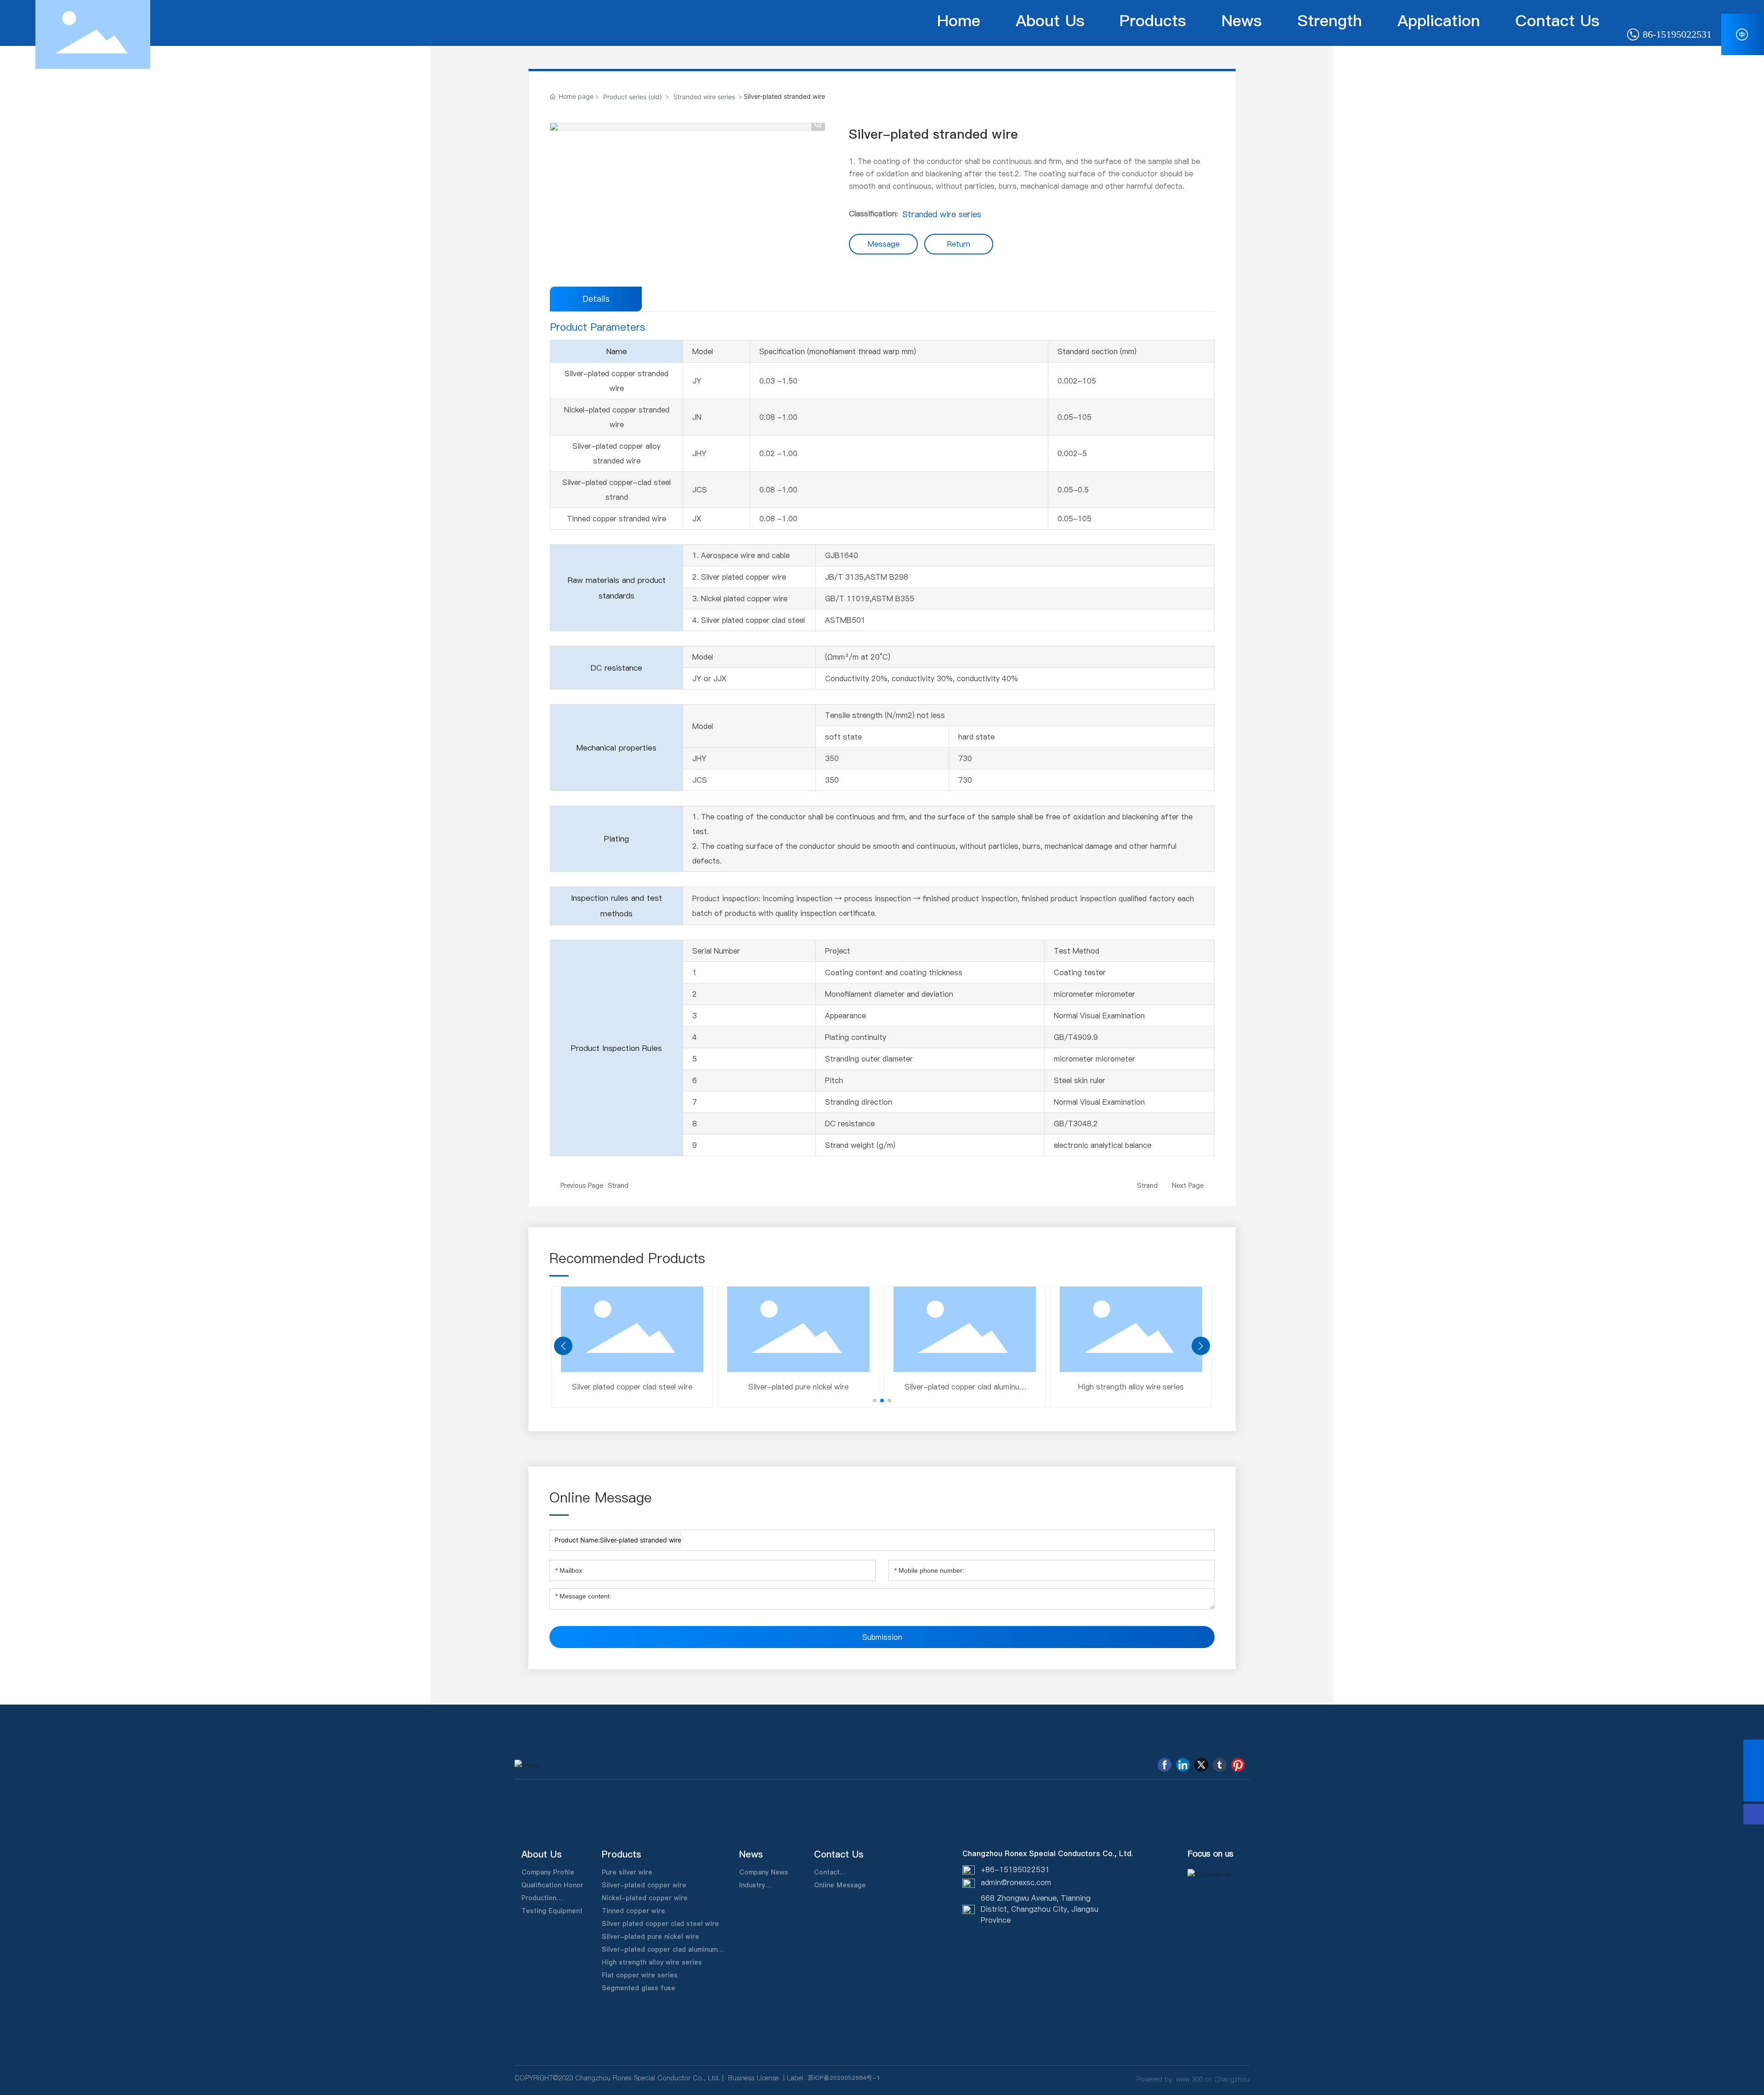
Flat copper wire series (716, 1387)
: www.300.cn (1192, 2079)
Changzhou (1232, 2079)
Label (795, 2078)
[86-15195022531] (1754, 1750)
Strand (618, 1186)
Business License (753, 2078)
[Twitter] (1201, 1765)
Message (884, 244)
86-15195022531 (1676, 34)
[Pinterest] (1238, 1765)
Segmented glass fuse (883, 1387)
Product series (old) (633, 97)
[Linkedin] (1183, 1765)
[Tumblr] (1220, 1765)
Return (959, 244)
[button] (875, 1400)
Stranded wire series (704, 97)
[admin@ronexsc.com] (1754, 1770)
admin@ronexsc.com (1016, 1882)
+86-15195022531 (1015, 1869)
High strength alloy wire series (550, 1387)
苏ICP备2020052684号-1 (844, 2078)
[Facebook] (1165, 1765)
